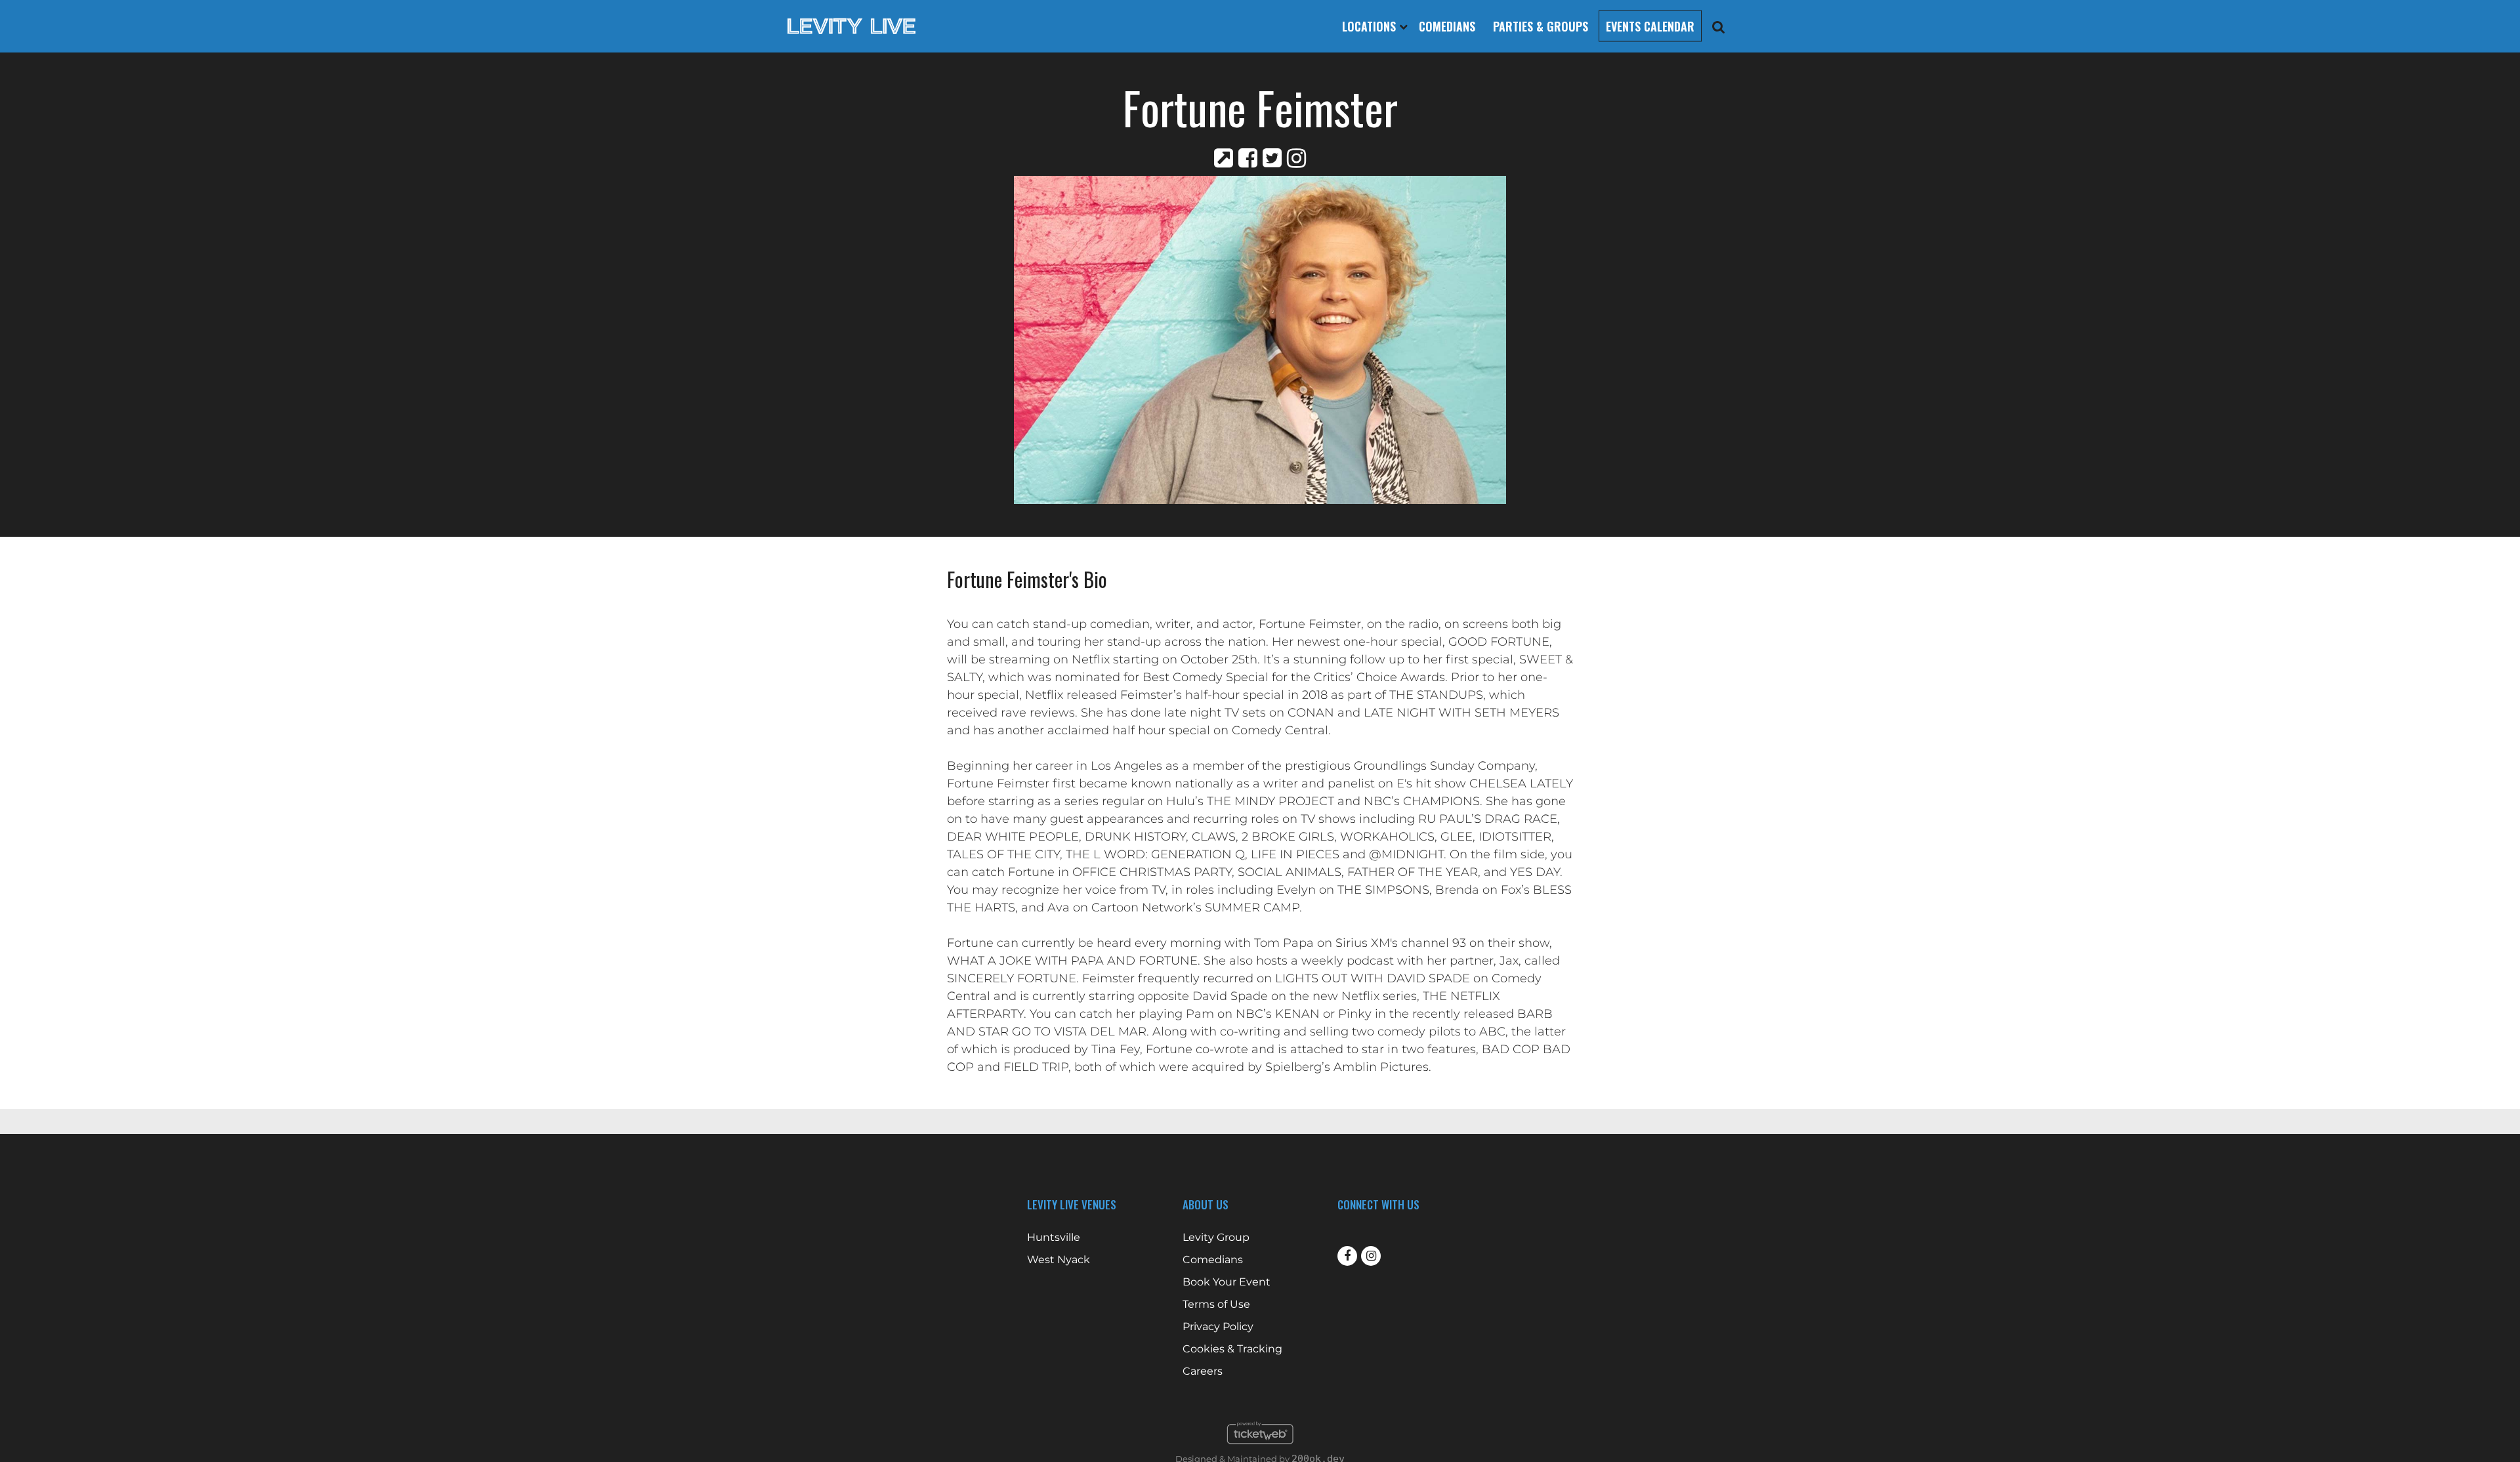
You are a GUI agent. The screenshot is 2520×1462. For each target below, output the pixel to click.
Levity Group (1216, 1238)
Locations (1371, 26)
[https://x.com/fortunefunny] (1272, 158)
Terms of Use (1216, 1305)
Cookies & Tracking (1232, 1349)
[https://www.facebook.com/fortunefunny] (1248, 158)
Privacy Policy (1218, 1327)
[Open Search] (1719, 27)
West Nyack (1059, 1260)
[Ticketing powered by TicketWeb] (1260, 1448)
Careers (1203, 1371)
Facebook (1347, 1256)
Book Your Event (1227, 1282)
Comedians (1447, 26)
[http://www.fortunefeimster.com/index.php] (1224, 158)
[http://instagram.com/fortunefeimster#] (1296, 158)
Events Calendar (1650, 26)
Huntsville (1054, 1238)
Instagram (1371, 1256)
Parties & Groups (1541, 26)
